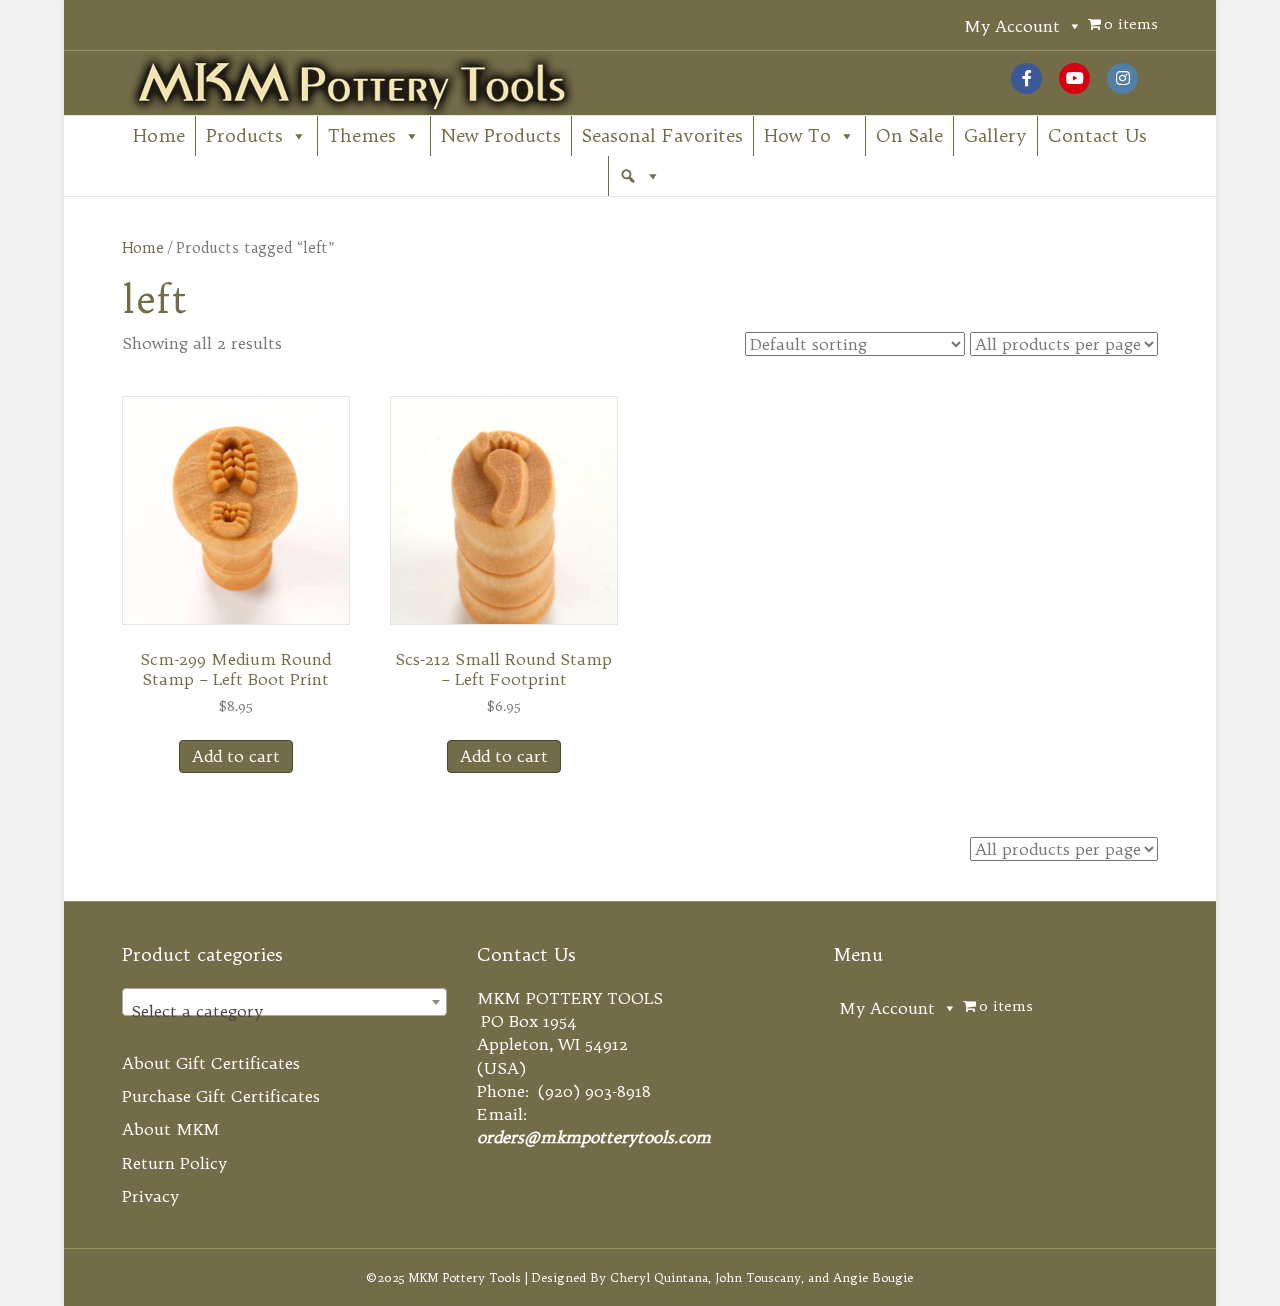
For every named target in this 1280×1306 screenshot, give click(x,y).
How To (797, 135)
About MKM (171, 1129)
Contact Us (1097, 135)
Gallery (995, 135)
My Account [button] (1012, 26)
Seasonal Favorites (662, 135)
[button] (640, 176)
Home (159, 135)
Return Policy (174, 1163)
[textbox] (285, 1011)
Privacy (150, 1196)
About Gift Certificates (211, 1063)
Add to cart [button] (236, 756)
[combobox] (285, 1002)
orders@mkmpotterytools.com (594, 1137)
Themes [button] (362, 135)
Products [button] (244, 135)
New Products (501, 135)
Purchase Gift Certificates (221, 1096)
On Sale (909, 135)
